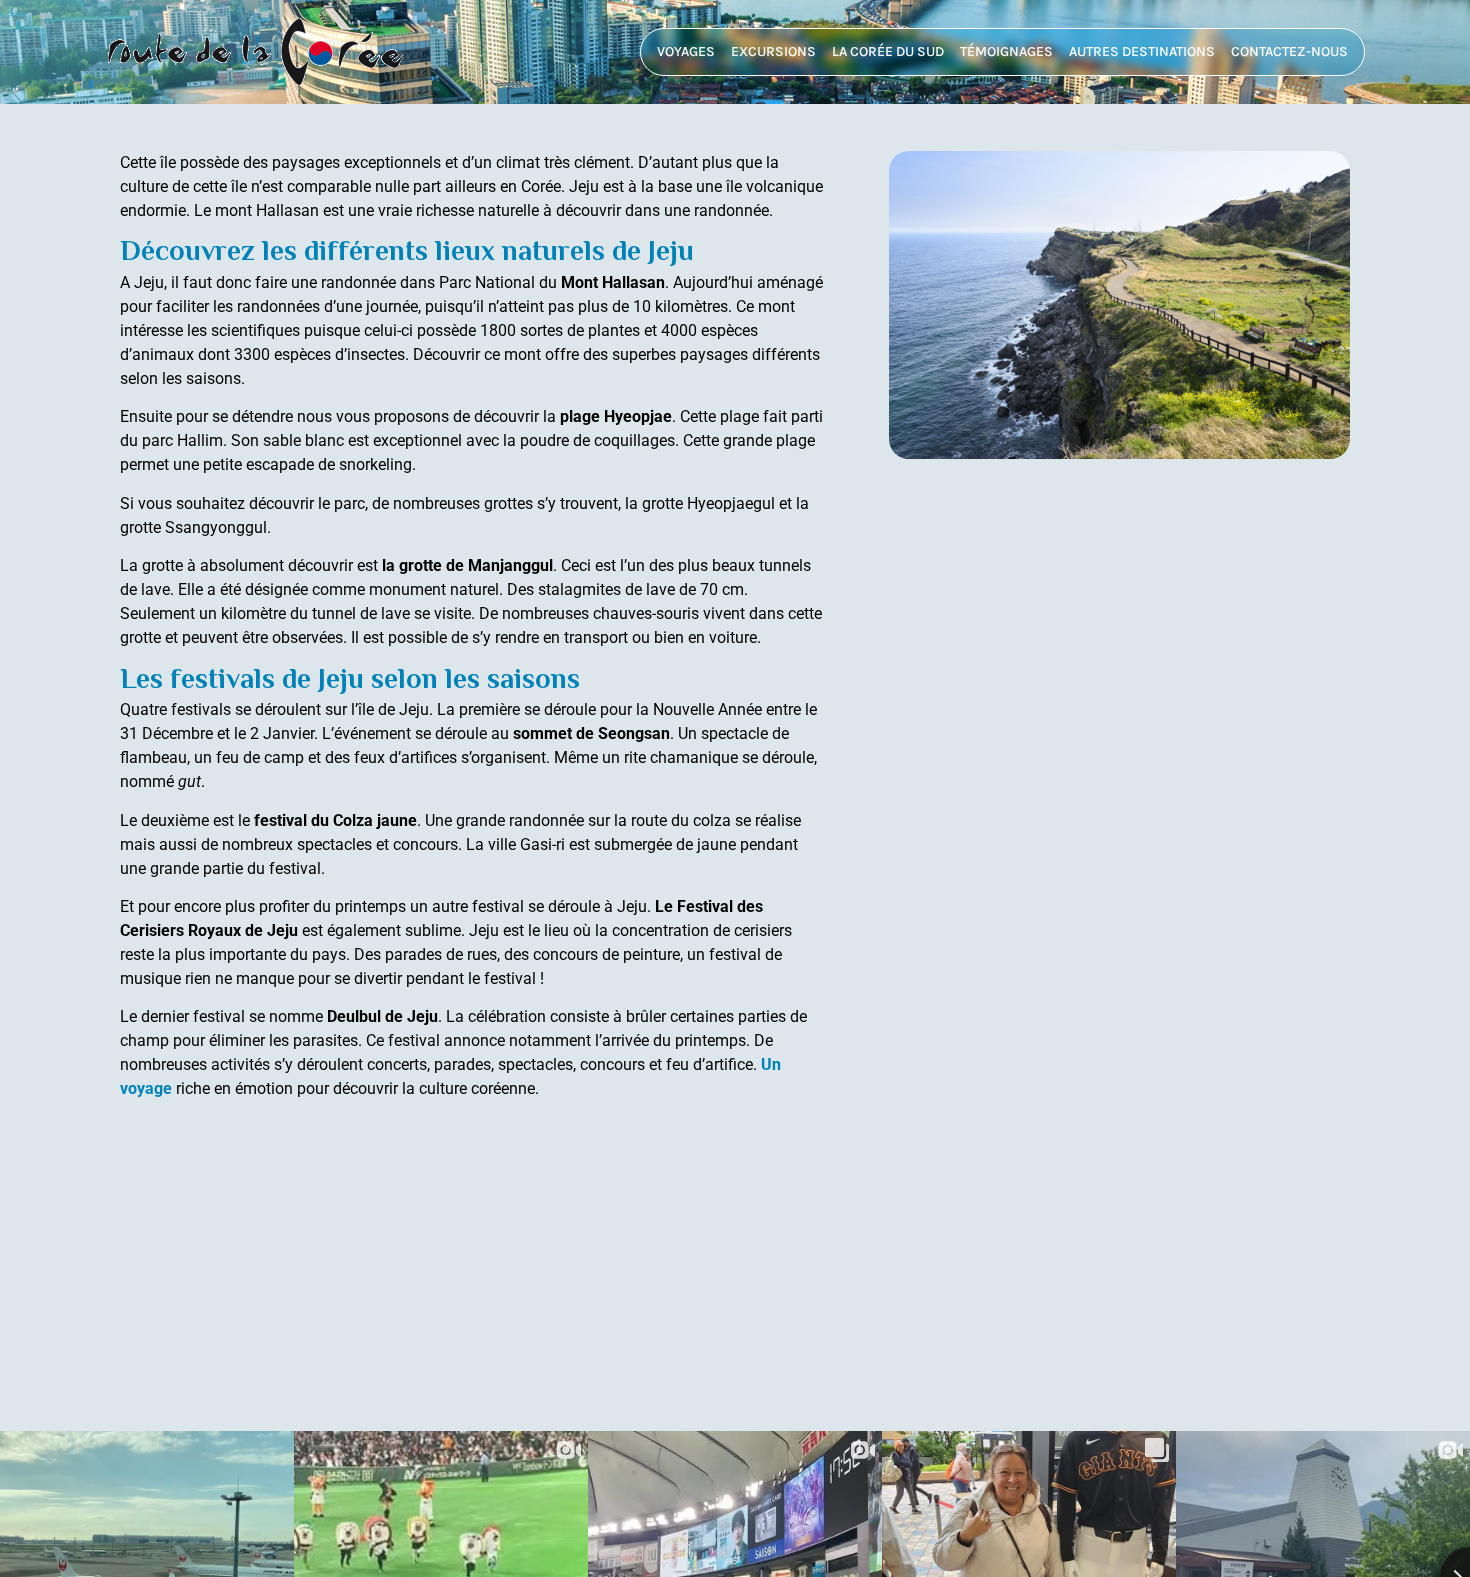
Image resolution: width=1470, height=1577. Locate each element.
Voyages (686, 51)
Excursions (773, 51)
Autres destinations (1142, 51)
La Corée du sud (888, 51)
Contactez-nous (1289, 51)
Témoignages (1006, 51)
